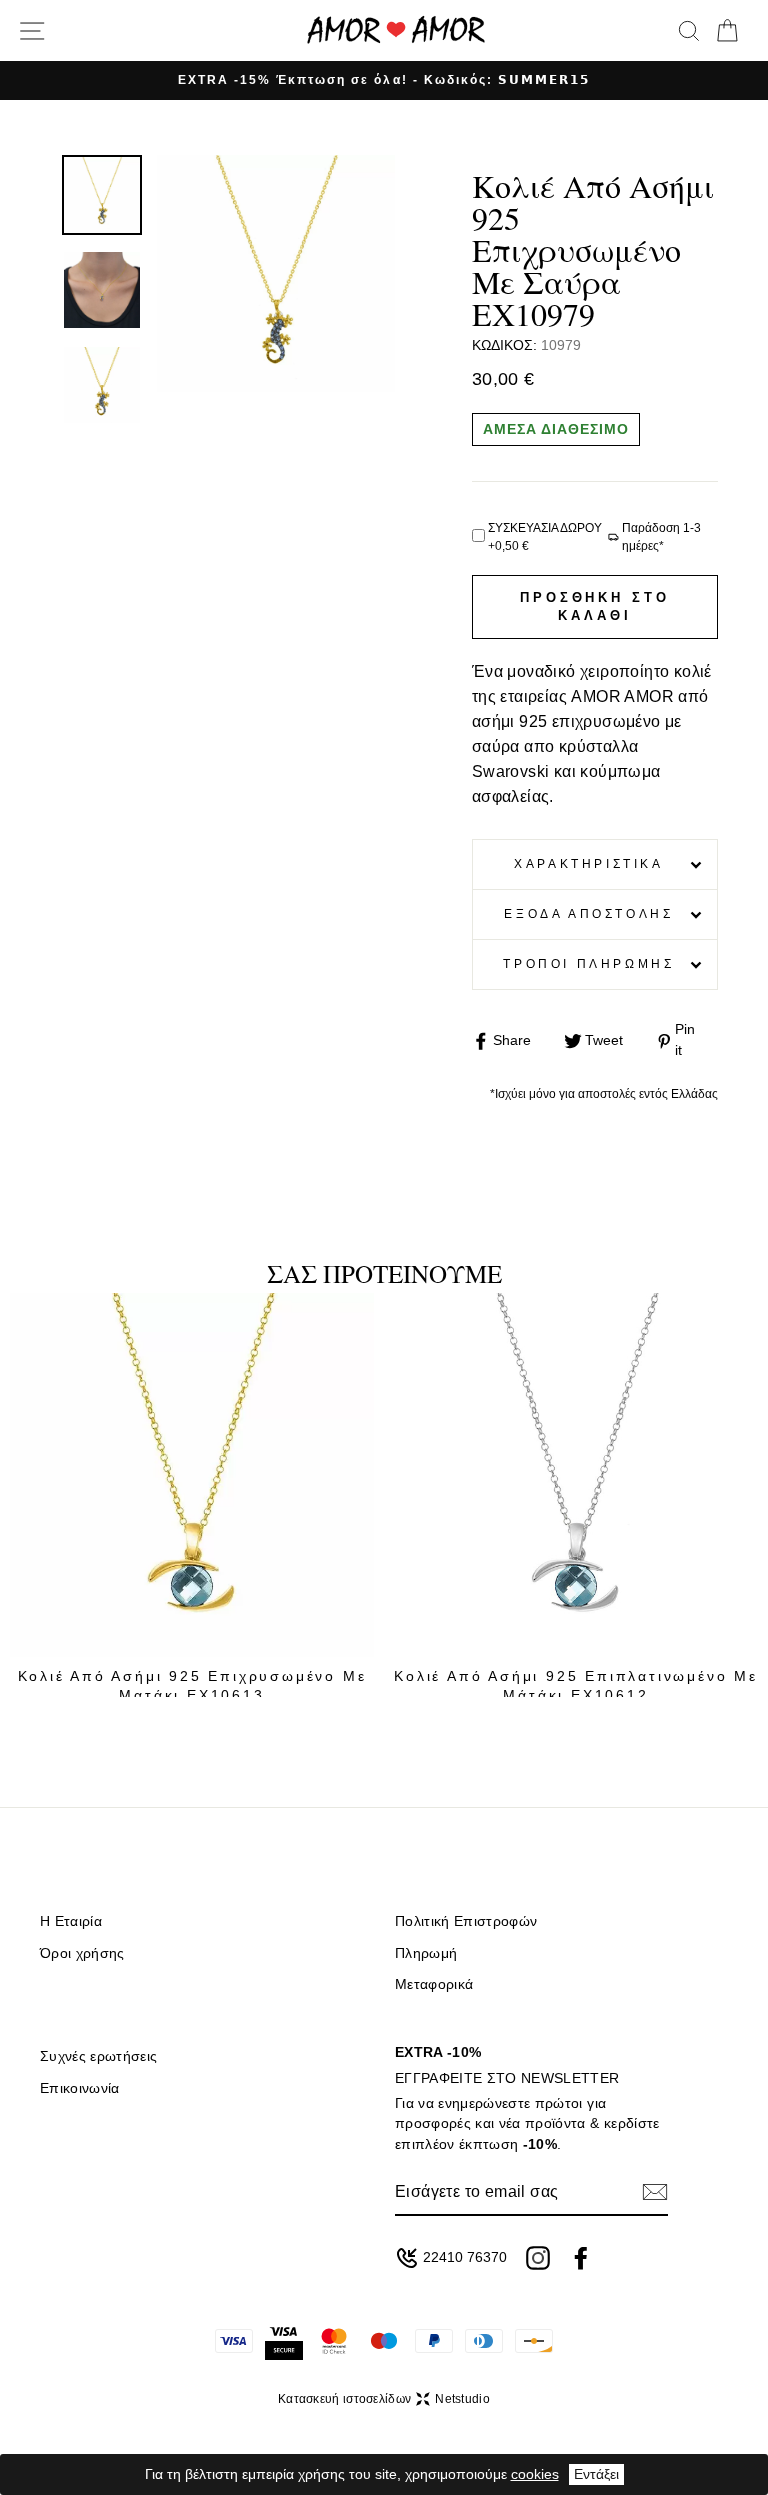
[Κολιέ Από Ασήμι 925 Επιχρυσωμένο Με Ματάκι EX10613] (192, 1475)
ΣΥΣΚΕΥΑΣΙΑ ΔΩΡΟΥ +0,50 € (545, 537)
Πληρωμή (426, 1953)
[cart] (727, 31)
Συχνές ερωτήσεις (98, 2056)
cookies (535, 2474)
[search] (689, 31)
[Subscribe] (655, 2192)
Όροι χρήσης (82, 1953)
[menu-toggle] (32, 31)
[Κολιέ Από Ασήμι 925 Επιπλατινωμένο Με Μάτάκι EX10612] (576, 1475)
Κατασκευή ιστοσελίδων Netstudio (384, 2399)
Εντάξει (596, 2474)
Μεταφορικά (434, 1984)
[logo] (396, 30)
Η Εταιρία (71, 1921)
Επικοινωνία (80, 2088)
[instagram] (538, 2258)
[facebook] (581, 2258)
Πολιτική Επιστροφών (466, 1921)
